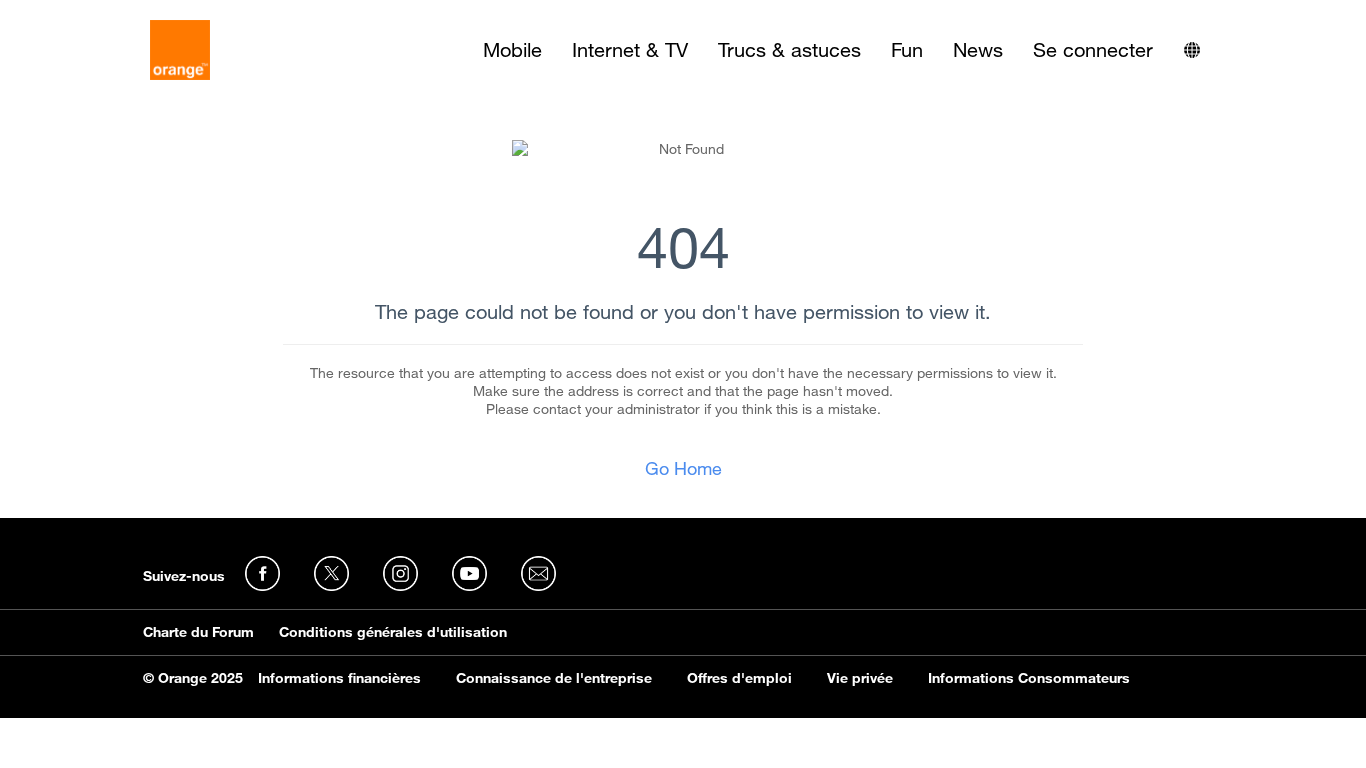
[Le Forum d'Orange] (180, 50)
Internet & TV (630, 50)
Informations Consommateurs (1029, 678)
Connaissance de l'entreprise (554, 678)
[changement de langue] (1192, 50)
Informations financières (339, 678)
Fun (907, 50)
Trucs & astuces (789, 50)
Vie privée (860, 678)
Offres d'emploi (739, 678)
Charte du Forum (198, 632)
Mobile (512, 50)
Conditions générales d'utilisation (393, 632)
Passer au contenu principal (106, 15)
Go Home (683, 468)
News (978, 50)
